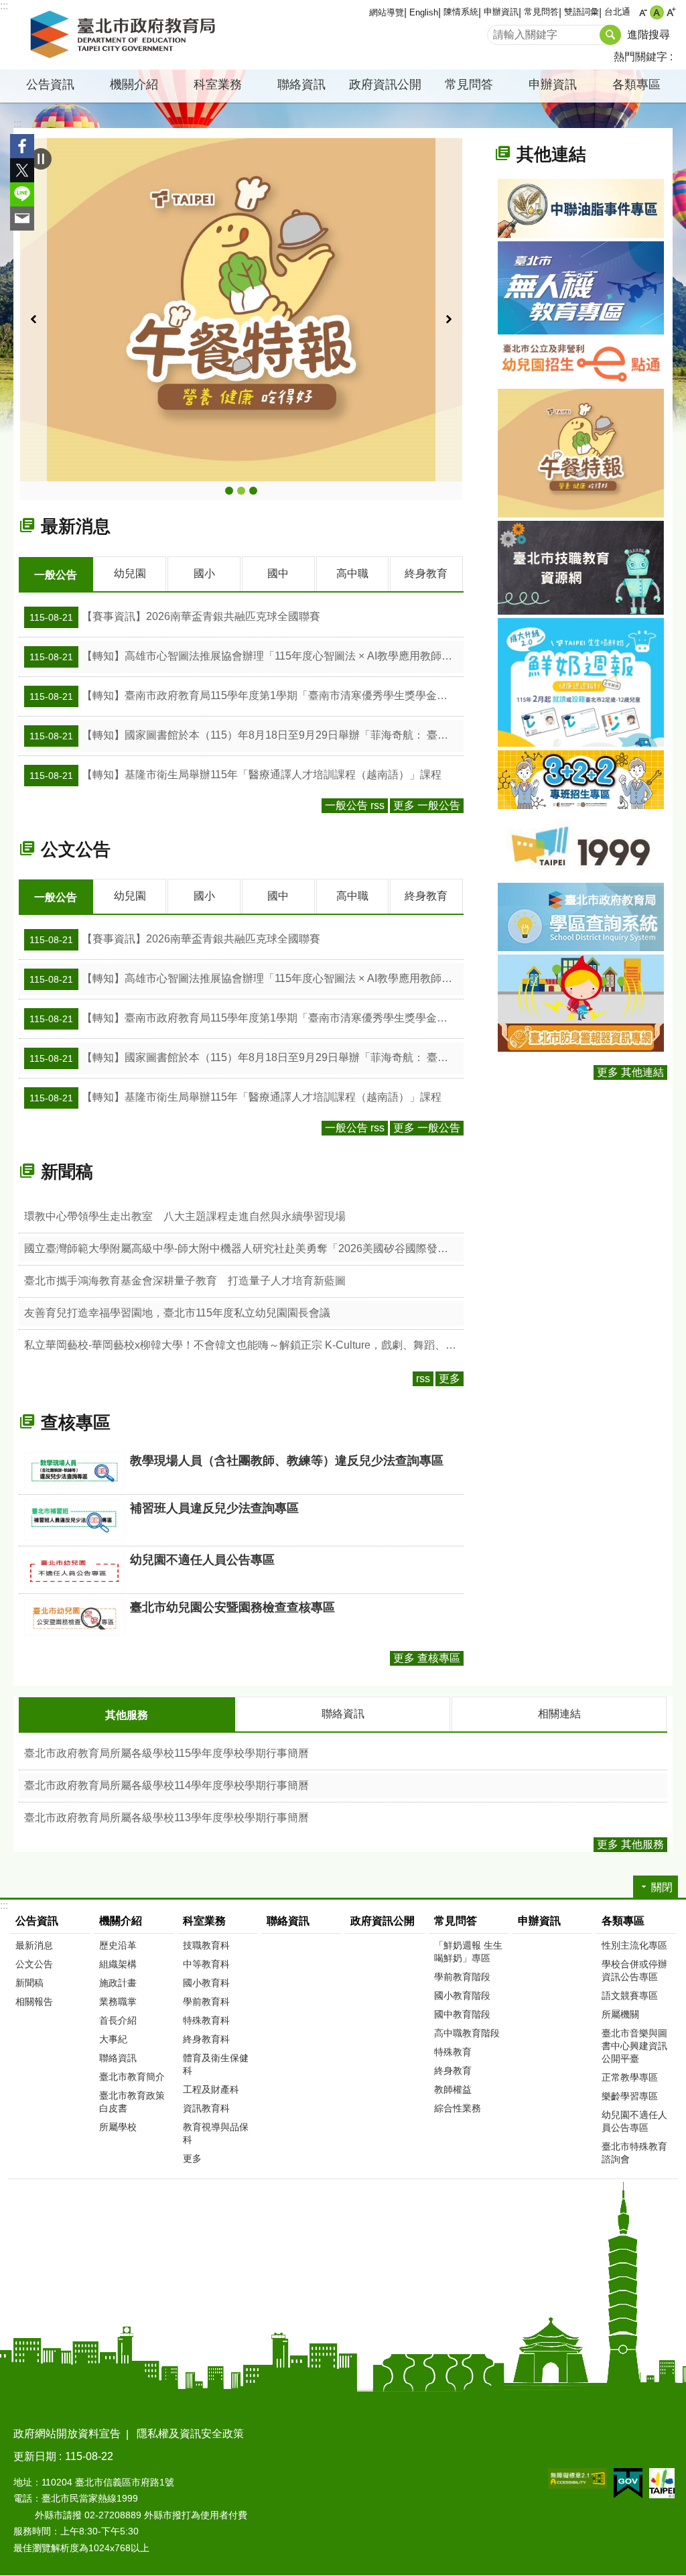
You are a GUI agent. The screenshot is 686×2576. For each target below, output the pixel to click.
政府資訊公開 (385, 84)
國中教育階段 (462, 2014)
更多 (450, 1378)
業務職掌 (118, 2002)
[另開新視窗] (241, 309)
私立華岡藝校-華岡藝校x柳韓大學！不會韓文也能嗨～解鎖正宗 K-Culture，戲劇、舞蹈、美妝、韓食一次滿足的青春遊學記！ (244, 1345)
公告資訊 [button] (50, 84)
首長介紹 (118, 2020)
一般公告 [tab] (56, 575)
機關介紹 (121, 1921)
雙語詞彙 (581, 12)
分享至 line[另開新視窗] (22, 194)
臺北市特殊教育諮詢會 (634, 2153)
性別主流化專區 (634, 1945)
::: (4, 6)
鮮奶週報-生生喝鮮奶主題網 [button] (229, 491)
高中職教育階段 (467, 2033)
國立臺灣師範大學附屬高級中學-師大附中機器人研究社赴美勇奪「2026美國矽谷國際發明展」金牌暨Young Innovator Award (244, 1248)
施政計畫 (118, 1983)
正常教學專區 (630, 2077)
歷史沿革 (118, 1945)
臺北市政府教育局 (125, 35)
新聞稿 (29, 1983)
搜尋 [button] (610, 35)
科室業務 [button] (218, 84)
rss (423, 1378)
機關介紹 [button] (134, 84)
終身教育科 (206, 2039)
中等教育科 (206, 1964)
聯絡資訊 (301, 84)
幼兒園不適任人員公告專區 (634, 2121)
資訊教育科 (206, 2108)
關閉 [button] (662, 1887)
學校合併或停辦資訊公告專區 (634, 1970)
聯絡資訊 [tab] (343, 1714)
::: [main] (17, 124)
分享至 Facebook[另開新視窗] (22, 146)
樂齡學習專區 (630, 2096)
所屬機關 (620, 2014)
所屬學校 (118, 2127)
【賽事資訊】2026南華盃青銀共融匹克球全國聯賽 (175, 617)
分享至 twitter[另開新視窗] (22, 170)
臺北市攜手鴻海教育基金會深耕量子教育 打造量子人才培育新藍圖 (185, 1281)
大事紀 (113, 2039)
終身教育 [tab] (426, 573)
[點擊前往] (581, 208)
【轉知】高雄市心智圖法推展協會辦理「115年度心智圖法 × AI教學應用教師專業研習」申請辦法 (247, 656)
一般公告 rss (355, 805)
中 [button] (657, 12)
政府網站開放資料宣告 (67, 2434)
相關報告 (34, 2002)
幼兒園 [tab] (130, 573)
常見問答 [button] (469, 84)
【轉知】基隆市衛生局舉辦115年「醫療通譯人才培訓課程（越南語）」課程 (235, 775)
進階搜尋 (648, 35)
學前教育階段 (462, 1977)
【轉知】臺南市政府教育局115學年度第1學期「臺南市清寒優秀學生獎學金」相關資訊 (247, 696)
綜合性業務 (458, 2108)
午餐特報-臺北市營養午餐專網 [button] (241, 491)
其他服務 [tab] (127, 1715)
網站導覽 (387, 12)
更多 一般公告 (427, 805)
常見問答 (541, 12)
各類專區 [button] (636, 84)
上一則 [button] (33, 319)
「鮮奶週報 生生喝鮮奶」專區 (468, 1952)
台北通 (617, 12)
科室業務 (204, 1921)
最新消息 (34, 1945)
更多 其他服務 (630, 1844)
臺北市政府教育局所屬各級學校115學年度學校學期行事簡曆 (166, 1753)
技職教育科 (206, 1945)
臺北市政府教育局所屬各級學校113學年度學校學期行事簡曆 (166, 1818)
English (424, 12)
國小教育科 (206, 1983)
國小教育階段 (462, 1996)
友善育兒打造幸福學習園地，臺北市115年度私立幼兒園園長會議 (177, 1313)
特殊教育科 (206, 2020)
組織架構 (118, 1964)
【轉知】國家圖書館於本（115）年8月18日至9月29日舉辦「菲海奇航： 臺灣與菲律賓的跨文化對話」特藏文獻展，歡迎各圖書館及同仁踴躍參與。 (247, 735)
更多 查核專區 (427, 1658)
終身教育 (453, 2071)
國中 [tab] (278, 573)
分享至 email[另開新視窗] (22, 219)
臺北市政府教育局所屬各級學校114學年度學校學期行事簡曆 (166, 1785)
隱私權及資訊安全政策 (190, 2434)
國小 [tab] (204, 573)
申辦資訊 (501, 12)
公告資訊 (37, 1921)
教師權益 (453, 2089)
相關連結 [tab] (559, 1714)
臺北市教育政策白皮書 (132, 2102)
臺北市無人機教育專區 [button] (253, 491)
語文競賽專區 (630, 1996)
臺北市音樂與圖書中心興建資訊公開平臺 (634, 2046)
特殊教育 (453, 2052)
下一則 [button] (449, 319)
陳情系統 (461, 12)
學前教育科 (206, 2002)
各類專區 (623, 1921)
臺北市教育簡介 (132, 2077)
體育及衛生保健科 (216, 2064)
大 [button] (671, 12)
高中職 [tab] (352, 573)
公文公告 (34, 1964)
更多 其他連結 (630, 1072)
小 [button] (643, 12)
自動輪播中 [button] (41, 159)
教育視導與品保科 (216, 2133)
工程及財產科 (211, 2089)
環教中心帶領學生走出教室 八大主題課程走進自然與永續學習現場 (185, 1216)
